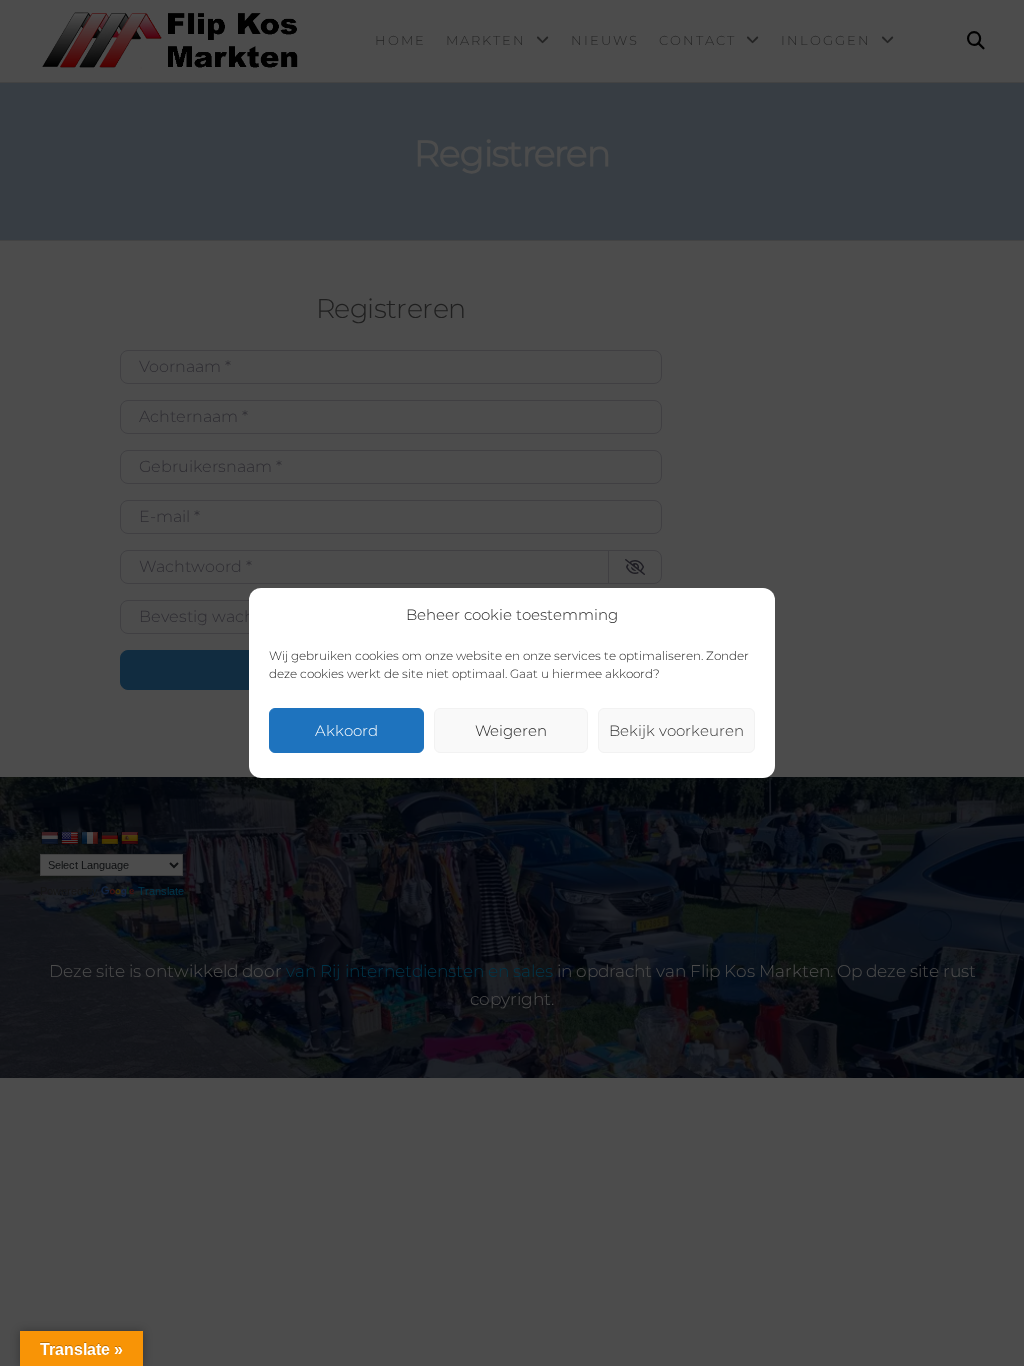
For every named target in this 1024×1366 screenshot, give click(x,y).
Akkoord (346, 730)
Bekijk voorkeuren (676, 730)
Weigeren (511, 730)
